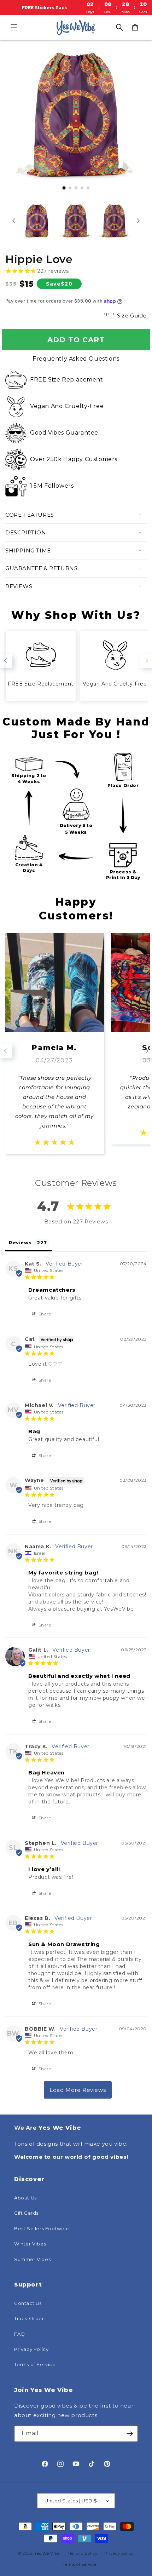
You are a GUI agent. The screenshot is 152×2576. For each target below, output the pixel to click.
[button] (14, 27)
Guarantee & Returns (41, 568)
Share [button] (44, 1314)
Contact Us (28, 2303)
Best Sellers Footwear (42, 2228)
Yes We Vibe (47, 2553)
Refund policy (83, 2553)
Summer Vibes (32, 2259)
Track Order (29, 2318)
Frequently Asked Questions (76, 359)
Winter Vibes (30, 2244)
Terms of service (79, 2564)
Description (26, 532)
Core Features (30, 515)
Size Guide (132, 315)
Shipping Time (28, 550)
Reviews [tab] (20, 1243)
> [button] (78, 2090)
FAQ (20, 2334)
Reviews (19, 586)
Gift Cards (26, 2213)
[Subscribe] (130, 2434)
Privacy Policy (31, 2349)
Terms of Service (35, 2364)
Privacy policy (119, 2553)
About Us (25, 2198)
